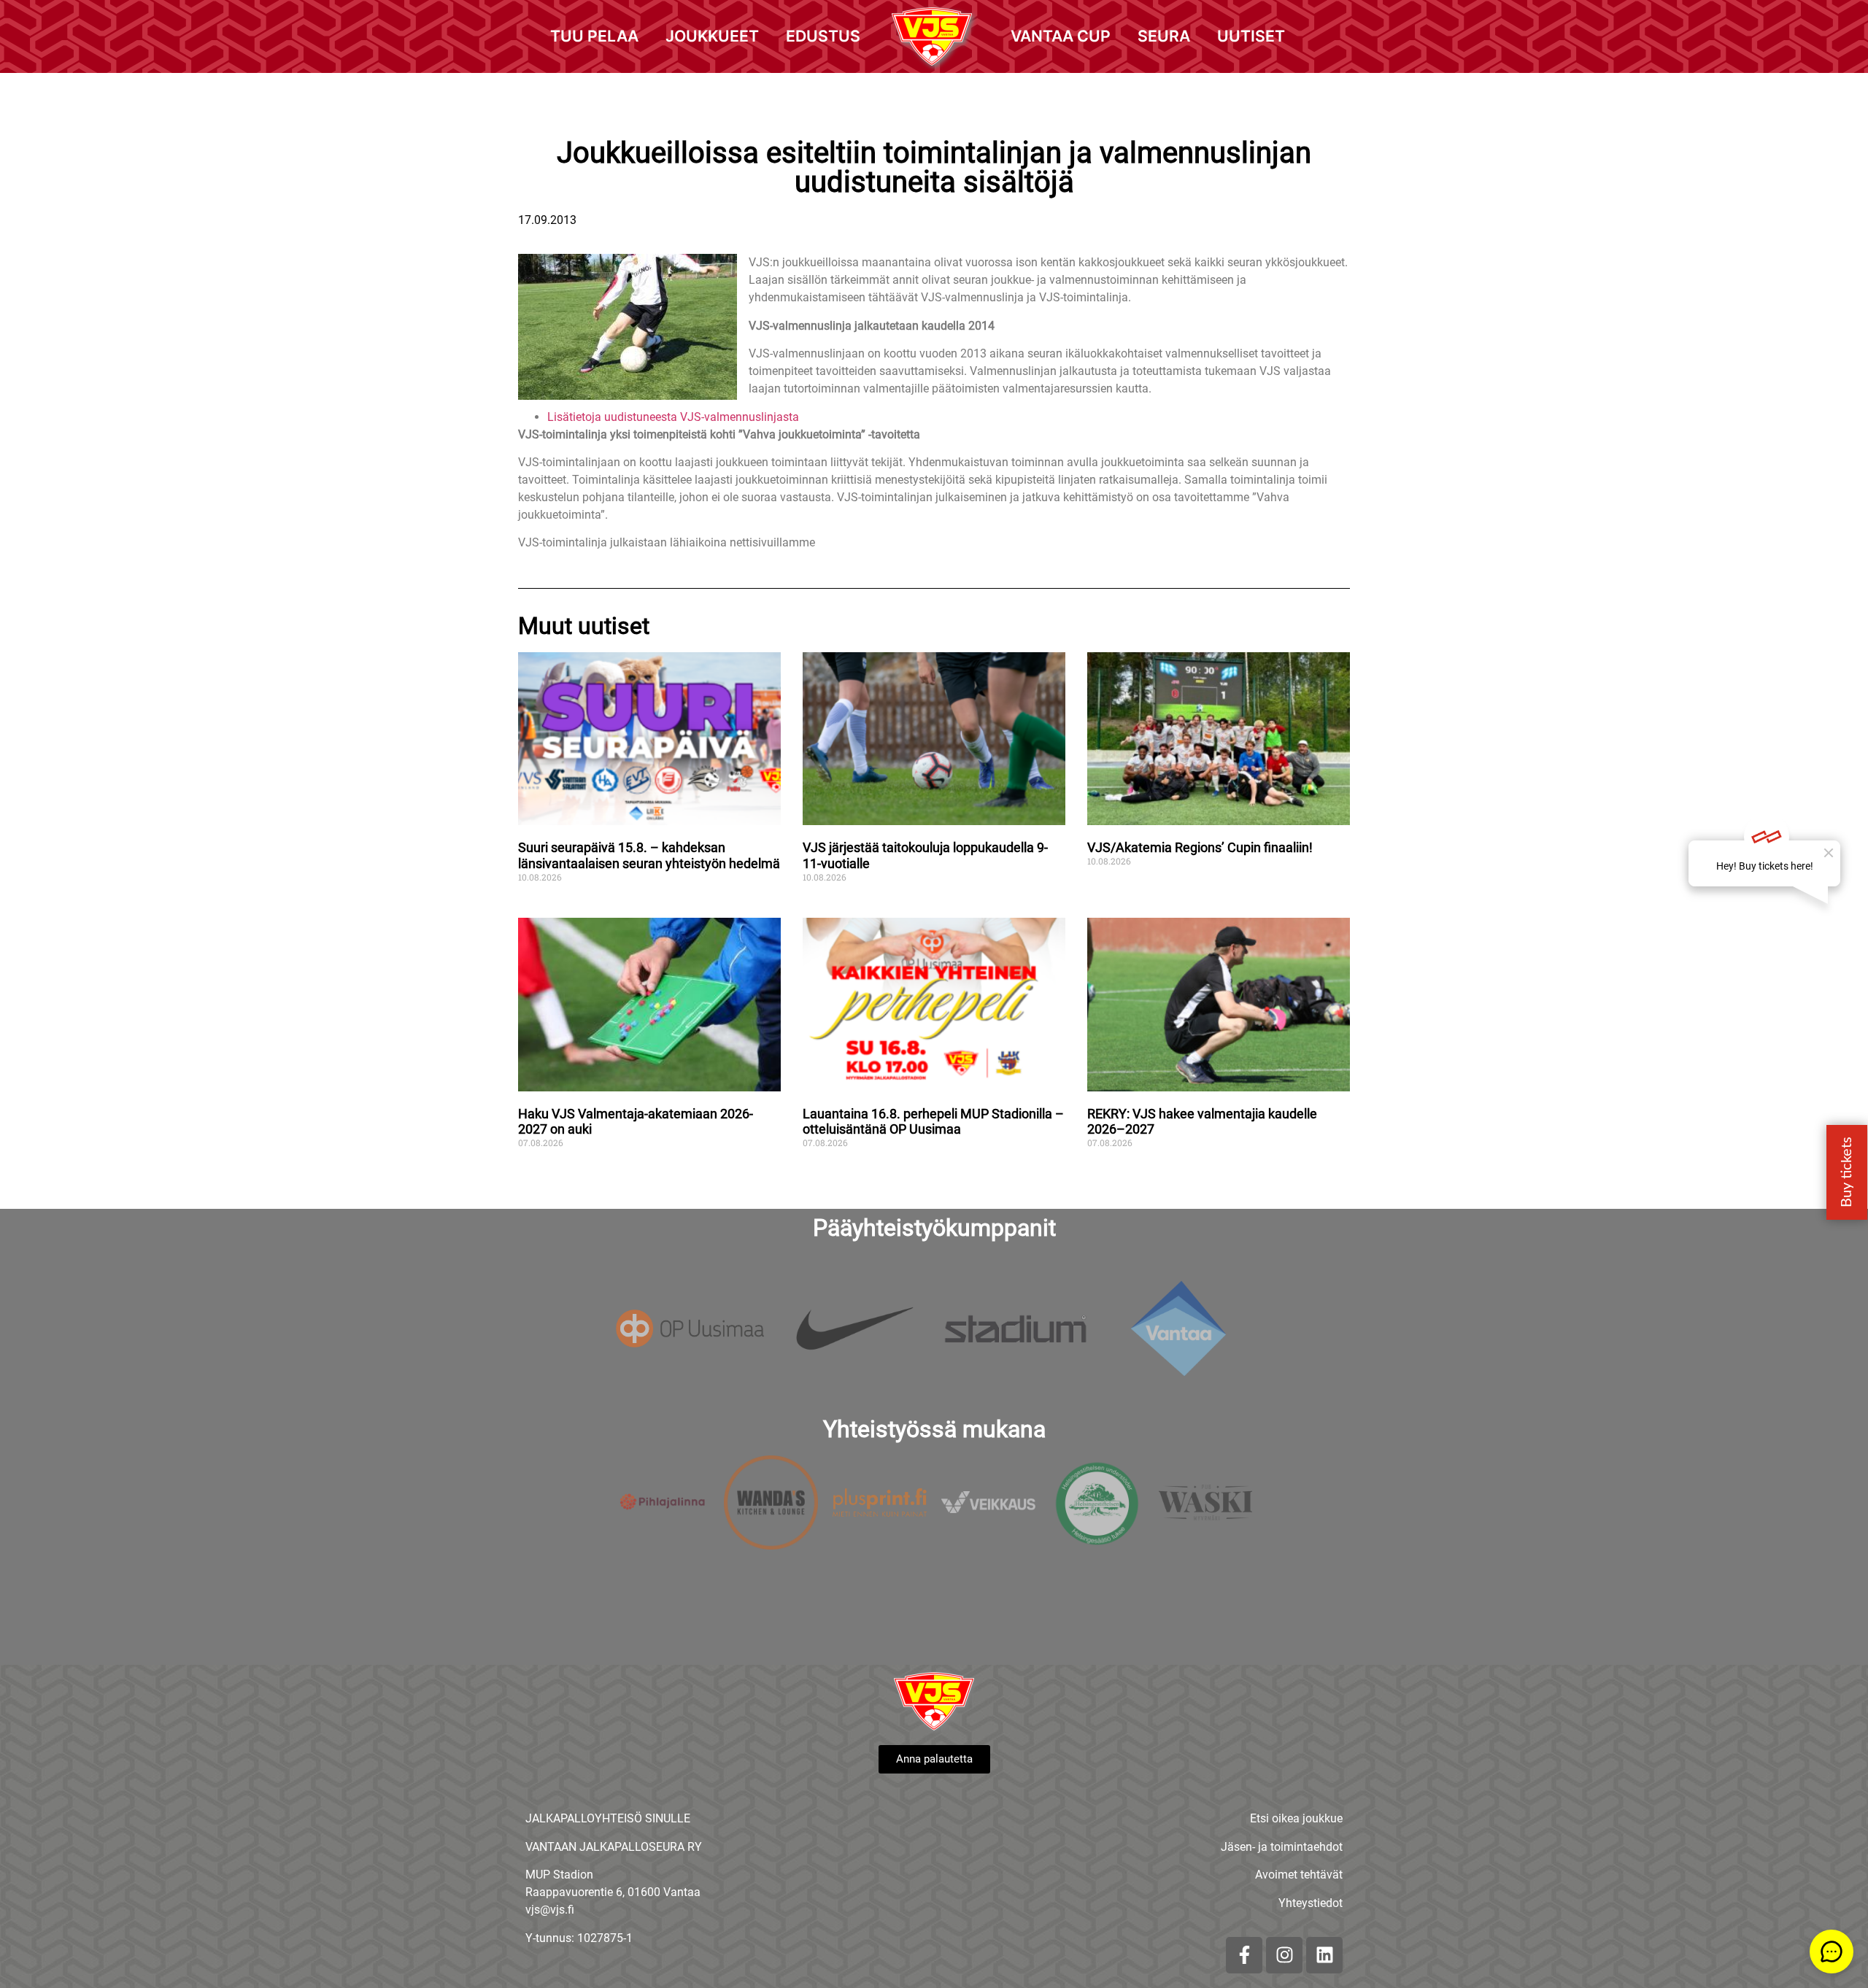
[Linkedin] (1324, 1955)
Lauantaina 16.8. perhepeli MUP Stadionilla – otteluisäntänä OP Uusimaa (933, 1122)
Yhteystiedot (1311, 1903)
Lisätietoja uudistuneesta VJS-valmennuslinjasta (673, 417)
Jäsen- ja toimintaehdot (1282, 1847)
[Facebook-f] (1244, 1955)
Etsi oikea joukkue (1296, 1818)
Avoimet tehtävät (1299, 1875)
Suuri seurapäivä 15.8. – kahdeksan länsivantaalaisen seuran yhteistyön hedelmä (649, 855)
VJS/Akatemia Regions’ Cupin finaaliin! (1200, 847)
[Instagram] (1284, 1955)
